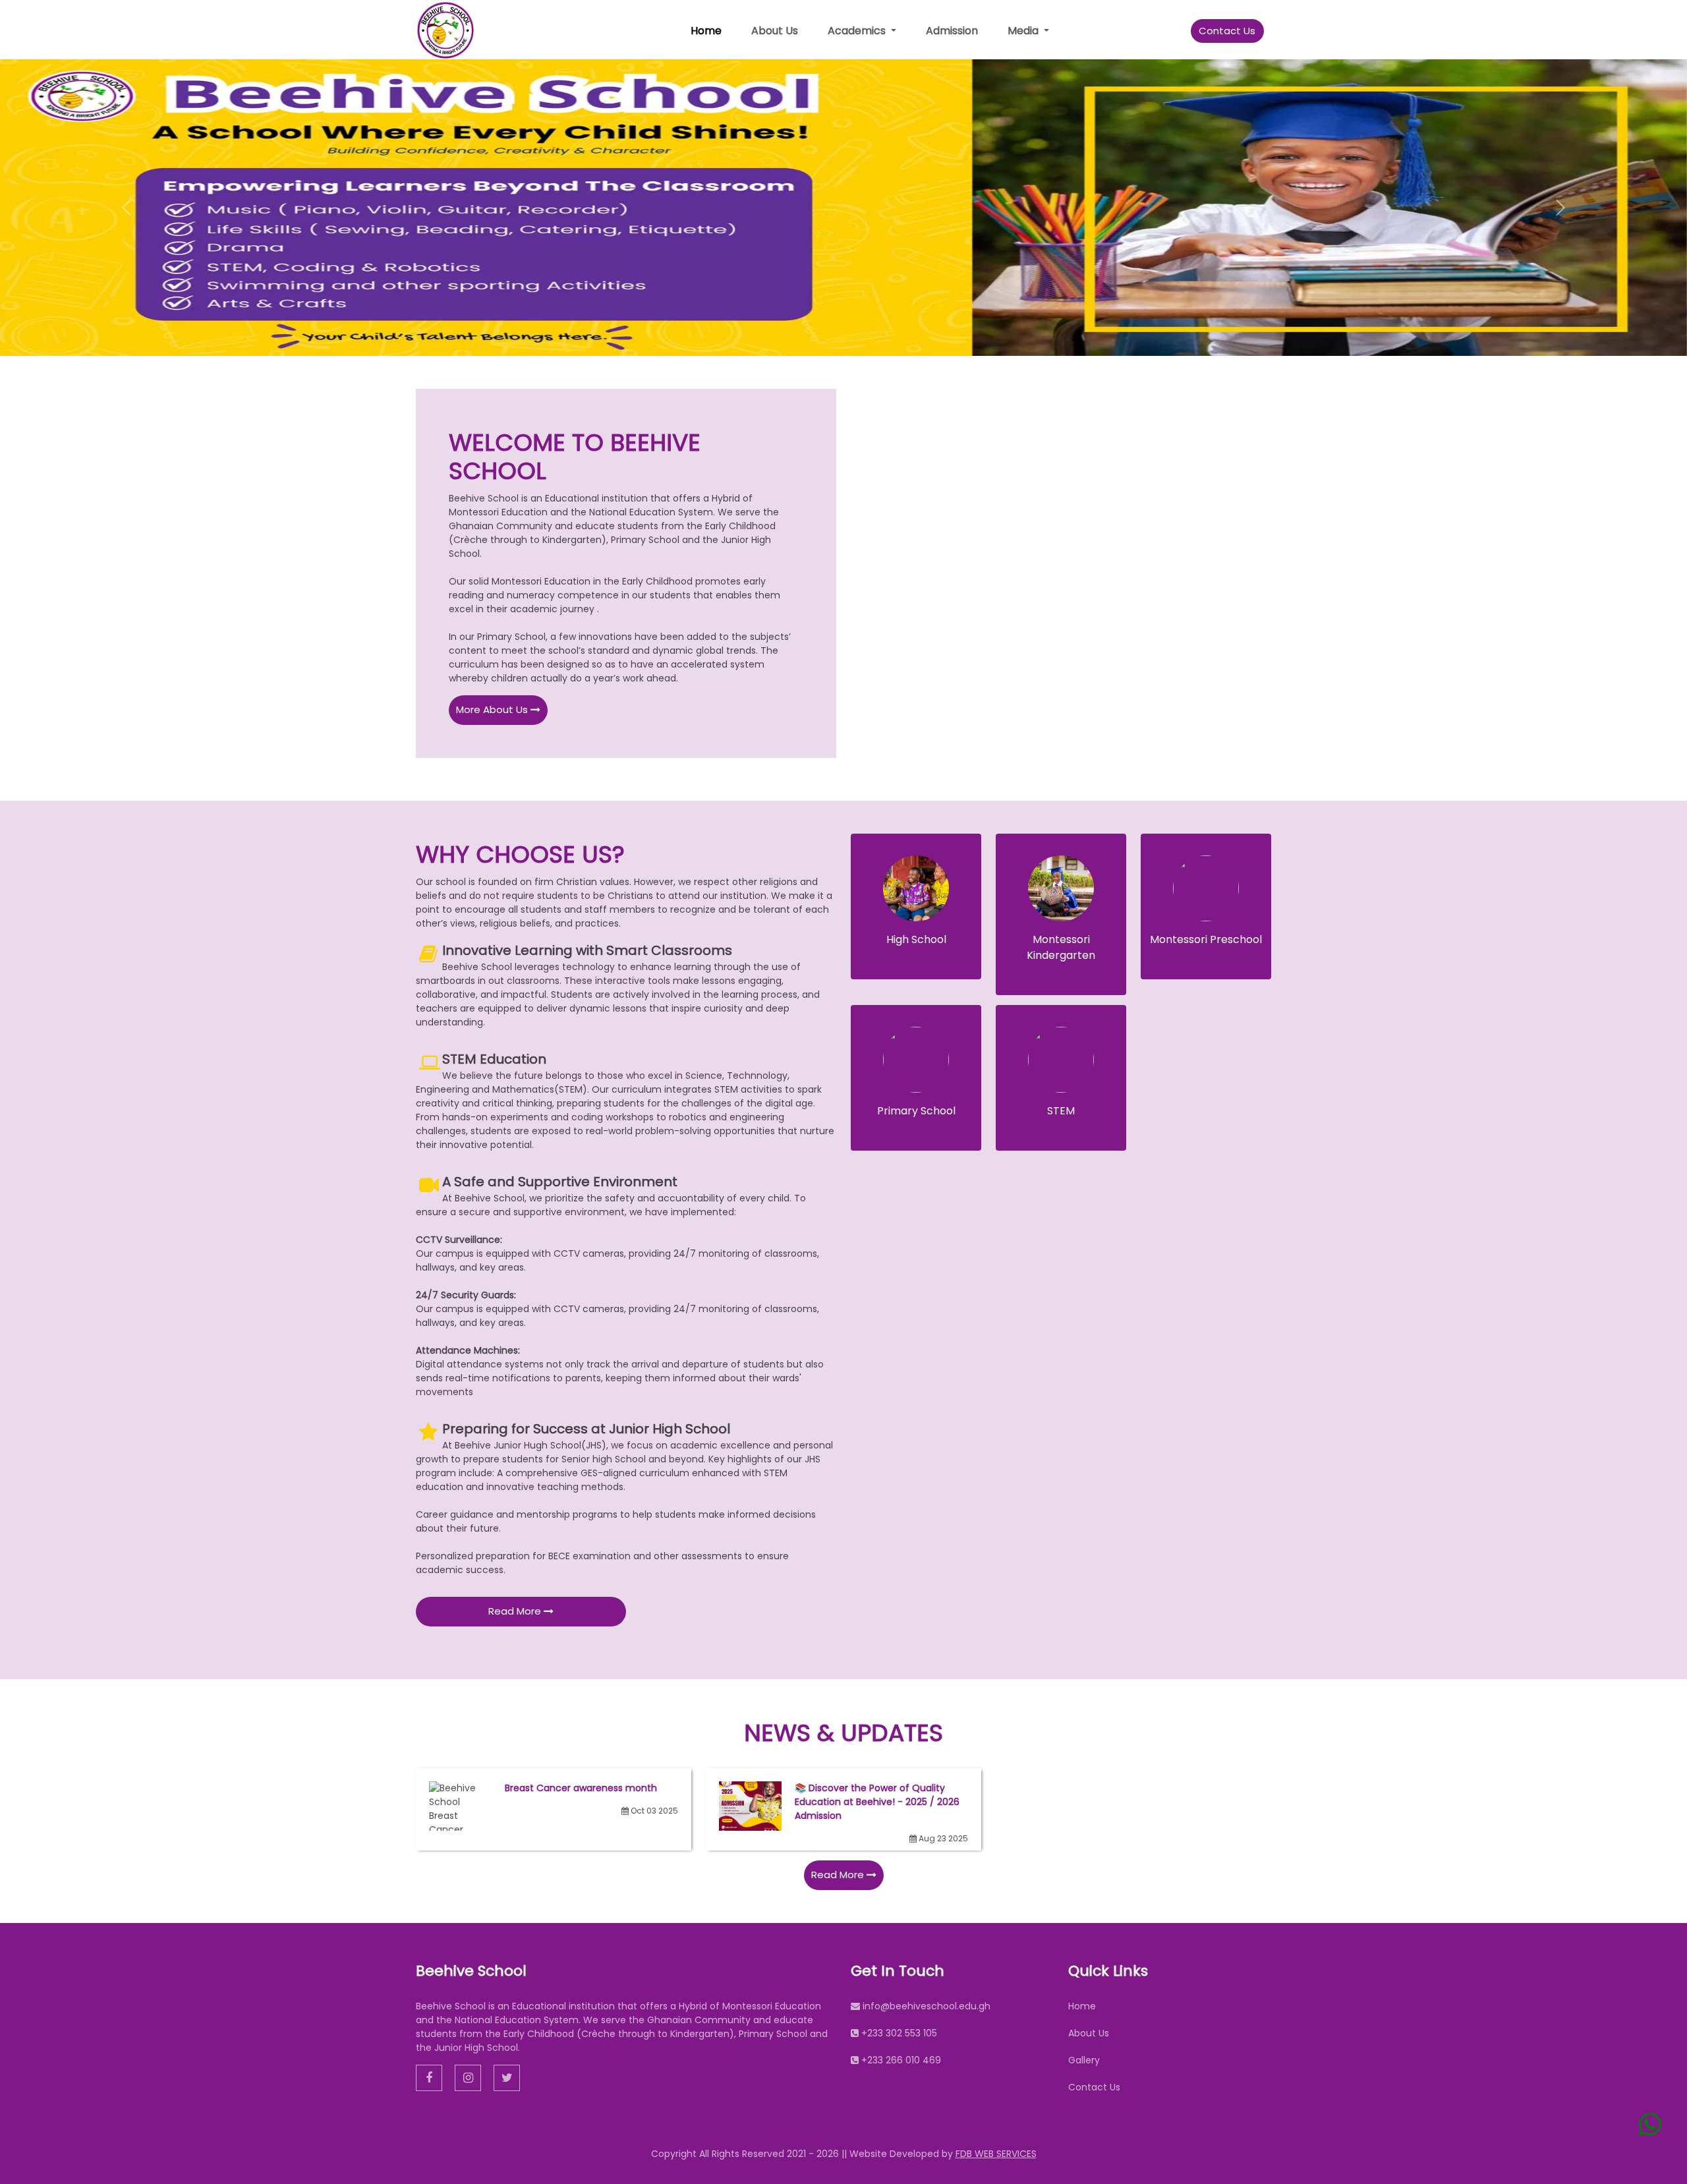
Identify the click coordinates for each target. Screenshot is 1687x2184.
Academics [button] (858, 31)
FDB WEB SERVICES (996, 2154)
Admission (952, 31)
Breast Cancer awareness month (581, 1788)
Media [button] (1024, 31)
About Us (775, 31)
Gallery (1084, 2060)
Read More (516, 1611)
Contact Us (1227, 31)
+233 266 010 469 (901, 2060)
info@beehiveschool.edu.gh (927, 2006)
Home (706, 31)
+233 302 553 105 (899, 2033)
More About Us (493, 709)
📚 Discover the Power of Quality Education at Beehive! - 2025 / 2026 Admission (877, 1802)
